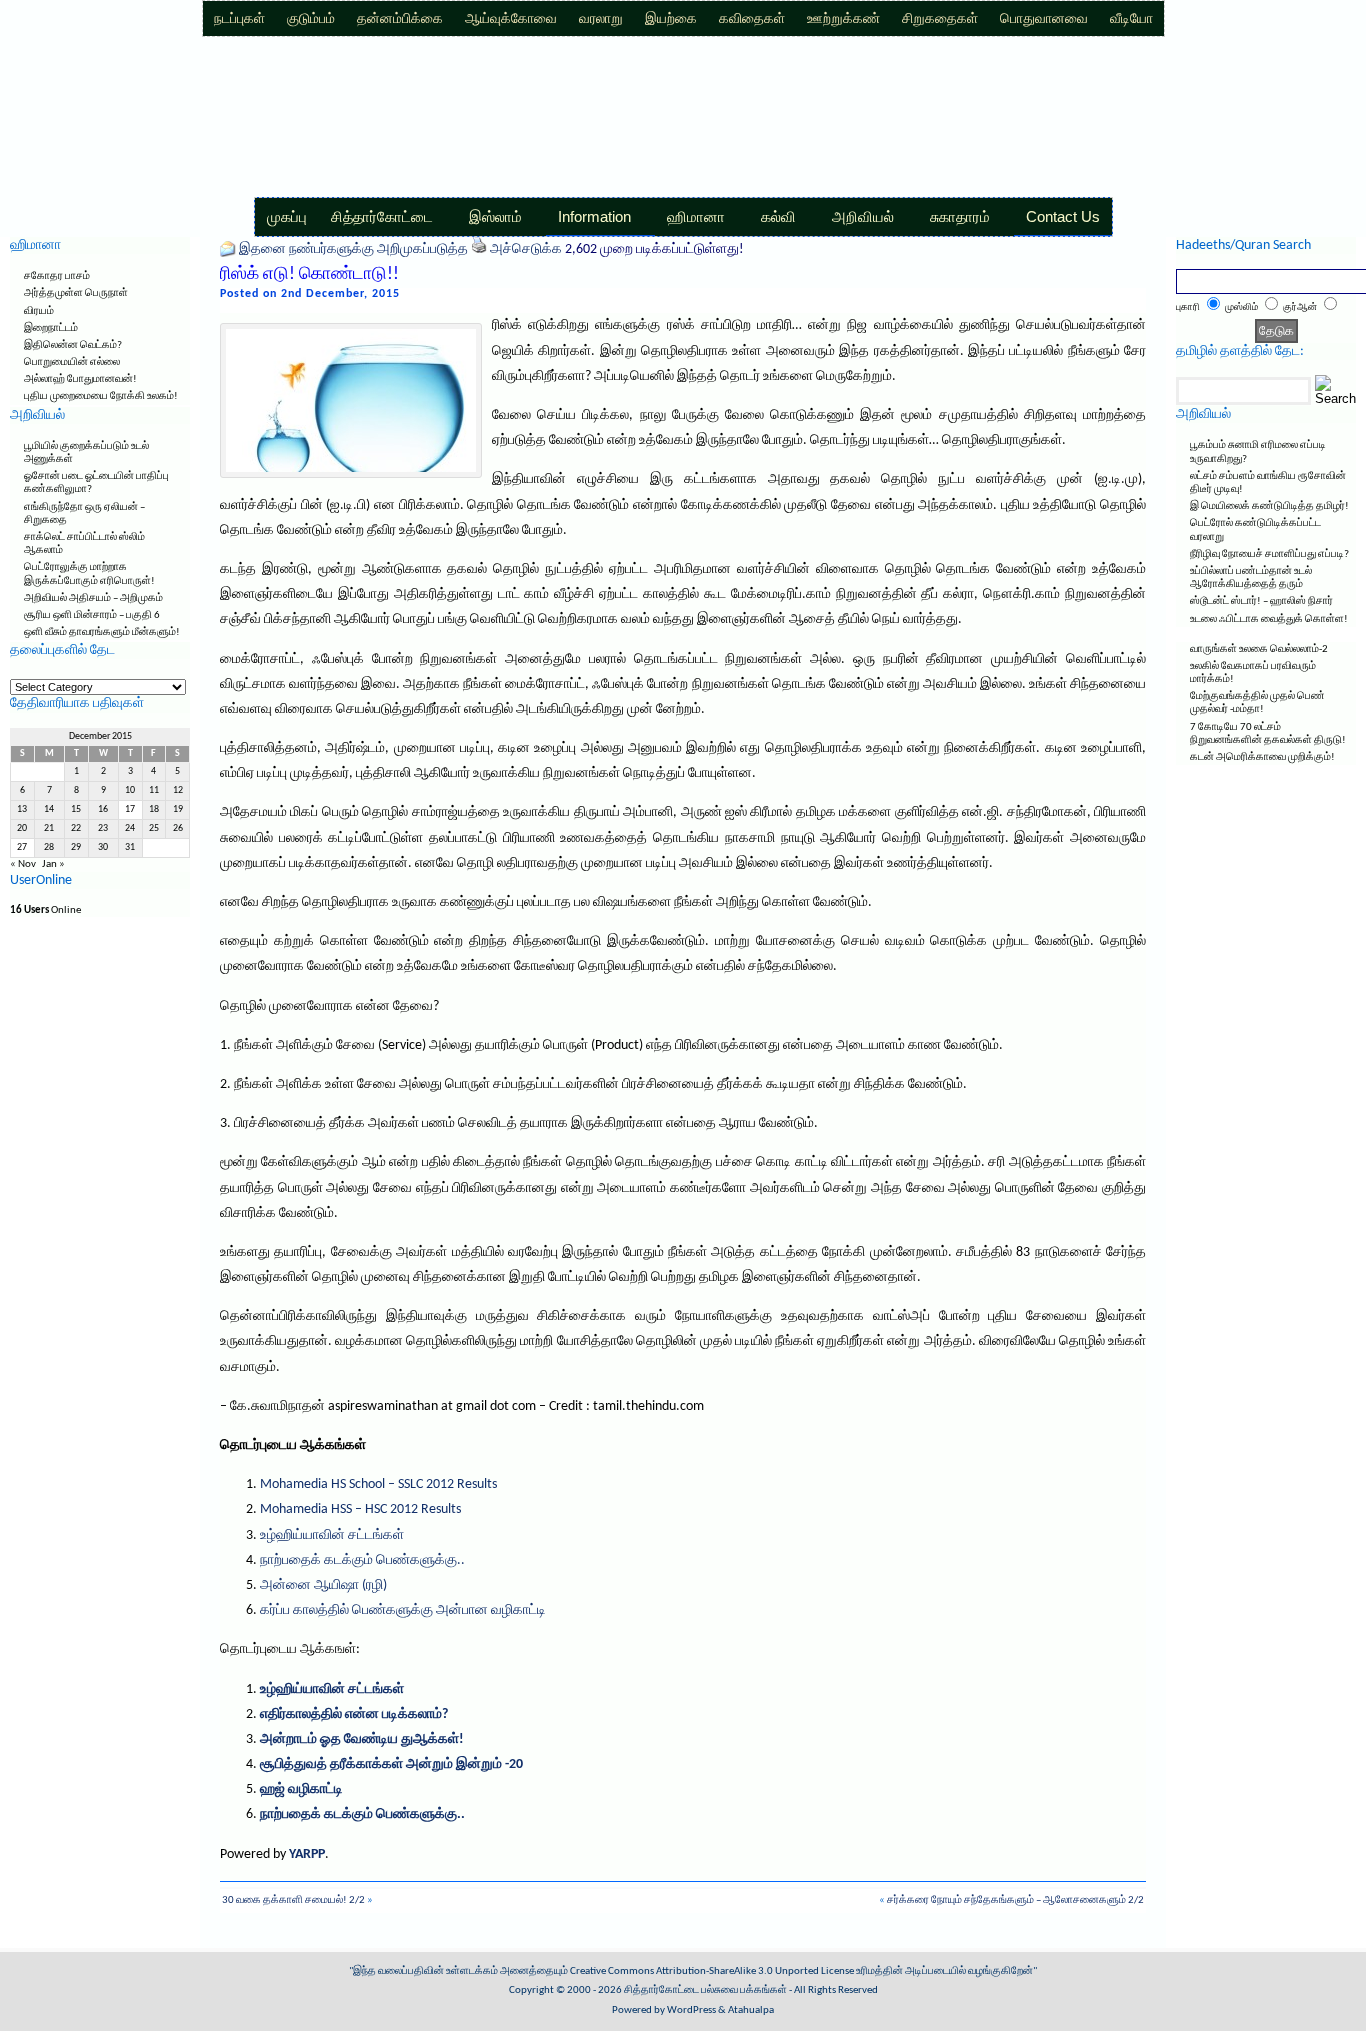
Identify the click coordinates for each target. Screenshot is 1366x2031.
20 (22, 828)
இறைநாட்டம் (51, 328)
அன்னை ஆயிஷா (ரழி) (323, 1585)
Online (45, 910)
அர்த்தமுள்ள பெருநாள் (76, 293)
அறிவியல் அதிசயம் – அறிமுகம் (93, 598)
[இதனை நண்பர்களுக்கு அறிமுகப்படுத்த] (228, 249)
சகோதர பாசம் (57, 276)
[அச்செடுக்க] (479, 249)
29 (76, 847)
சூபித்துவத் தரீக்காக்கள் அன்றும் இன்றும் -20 (391, 1764)
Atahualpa (751, 2010)
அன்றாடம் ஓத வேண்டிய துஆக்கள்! (362, 1739)
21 (49, 828)
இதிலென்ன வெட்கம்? (73, 345)
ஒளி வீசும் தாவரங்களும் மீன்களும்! (102, 632)
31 (130, 847)
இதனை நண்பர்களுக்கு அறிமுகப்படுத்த (353, 249)
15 (76, 809)
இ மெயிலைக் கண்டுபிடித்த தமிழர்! (1269, 506)
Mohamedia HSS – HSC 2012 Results (360, 1509)
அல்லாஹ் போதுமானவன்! (80, 379)
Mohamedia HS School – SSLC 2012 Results (378, 1484)
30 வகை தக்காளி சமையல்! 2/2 (293, 1900)
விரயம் (39, 311)
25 (154, 828)
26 (178, 828)
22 (76, 828)
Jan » (53, 864)
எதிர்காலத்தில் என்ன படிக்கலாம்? (354, 1714)
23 (103, 828)
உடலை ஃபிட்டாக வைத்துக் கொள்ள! (1269, 619)
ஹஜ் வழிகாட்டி (301, 1789)
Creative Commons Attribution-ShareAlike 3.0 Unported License (712, 1971)
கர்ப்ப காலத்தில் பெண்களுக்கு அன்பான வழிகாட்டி (403, 1610)
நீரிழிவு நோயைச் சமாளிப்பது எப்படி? (1269, 554)
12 (178, 790)
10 (130, 790)
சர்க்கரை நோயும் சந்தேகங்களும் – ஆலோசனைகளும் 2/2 (1015, 1900)
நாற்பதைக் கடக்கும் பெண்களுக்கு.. (362, 1560)
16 (103, 809)
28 (49, 847)
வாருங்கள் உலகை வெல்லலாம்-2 (1259, 649)
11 (154, 790)
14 (49, 809)
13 (22, 809)
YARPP (307, 1854)
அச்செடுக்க (526, 249)
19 (178, 809)
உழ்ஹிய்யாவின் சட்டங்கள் (332, 1535)
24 (130, 828)
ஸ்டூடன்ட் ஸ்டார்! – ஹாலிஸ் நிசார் (1261, 601)
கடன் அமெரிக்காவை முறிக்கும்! (1262, 757)
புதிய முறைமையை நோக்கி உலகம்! (101, 396)
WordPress (691, 2010)
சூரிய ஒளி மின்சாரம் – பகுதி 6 (92, 615)
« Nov (23, 864)
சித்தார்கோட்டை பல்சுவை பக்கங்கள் (705, 1990)
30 (103, 847)
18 (154, 809)
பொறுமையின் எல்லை (72, 362)
